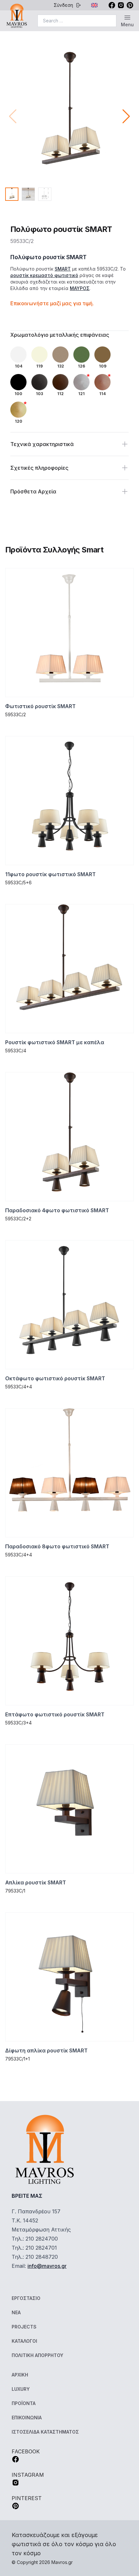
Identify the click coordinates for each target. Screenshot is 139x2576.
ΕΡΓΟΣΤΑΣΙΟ (26, 2298)
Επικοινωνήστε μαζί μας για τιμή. (52, 303)
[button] (126, 116)
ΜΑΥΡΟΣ (80, 288)
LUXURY (21, 2389)
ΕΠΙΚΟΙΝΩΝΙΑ (27, 2418)
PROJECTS (24, 2327)
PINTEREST (27, 2498)
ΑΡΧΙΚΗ (20, 2375)
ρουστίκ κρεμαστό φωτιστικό (44, 275)
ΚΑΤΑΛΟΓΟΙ (24, 2341)
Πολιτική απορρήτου (37, 2355)
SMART (63, 269)
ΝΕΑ (16, 2312)
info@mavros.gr (47, 2266)
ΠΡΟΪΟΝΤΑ (24, 2403)
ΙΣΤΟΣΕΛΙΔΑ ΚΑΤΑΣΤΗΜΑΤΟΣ (45, 2432)
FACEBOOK (26, 2451)
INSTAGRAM (28, 2475)
